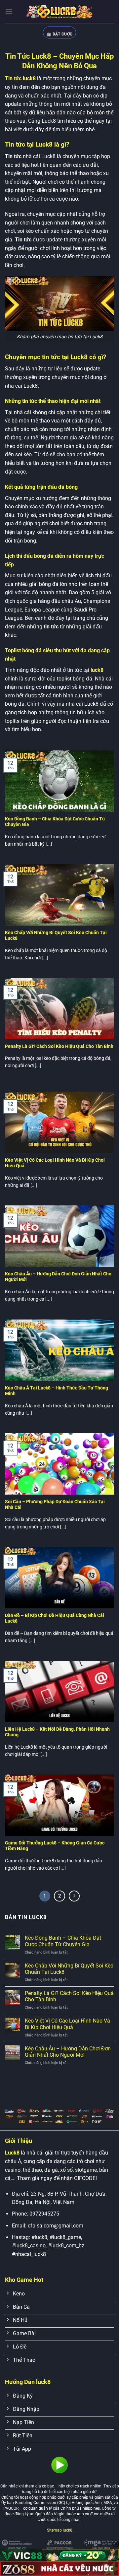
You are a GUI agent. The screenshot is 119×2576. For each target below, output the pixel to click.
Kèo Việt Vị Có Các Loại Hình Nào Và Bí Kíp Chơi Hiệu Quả (55, 1163)
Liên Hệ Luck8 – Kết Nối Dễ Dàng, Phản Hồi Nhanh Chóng (57, 1732)
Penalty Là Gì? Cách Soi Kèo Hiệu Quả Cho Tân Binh (59, 1046)
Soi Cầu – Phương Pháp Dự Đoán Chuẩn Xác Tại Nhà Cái (55, 1505)
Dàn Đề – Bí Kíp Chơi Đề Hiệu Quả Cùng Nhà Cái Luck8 (55, 1618)
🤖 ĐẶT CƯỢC (59, 34)
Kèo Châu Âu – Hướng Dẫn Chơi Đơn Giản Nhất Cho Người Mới (58, 1277)
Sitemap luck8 (60, 2530)
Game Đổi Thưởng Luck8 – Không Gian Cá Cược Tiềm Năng (55, 1846)
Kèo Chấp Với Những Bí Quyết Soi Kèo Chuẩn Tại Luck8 (56, 935)
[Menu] (9, 11)
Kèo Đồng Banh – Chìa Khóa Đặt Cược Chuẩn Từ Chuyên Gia (55, 822)
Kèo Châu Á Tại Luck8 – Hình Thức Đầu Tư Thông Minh (57, 1391)
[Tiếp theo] (74, 1896)
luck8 (96, 670)
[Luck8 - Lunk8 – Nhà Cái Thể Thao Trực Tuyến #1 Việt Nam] (59, 12)
